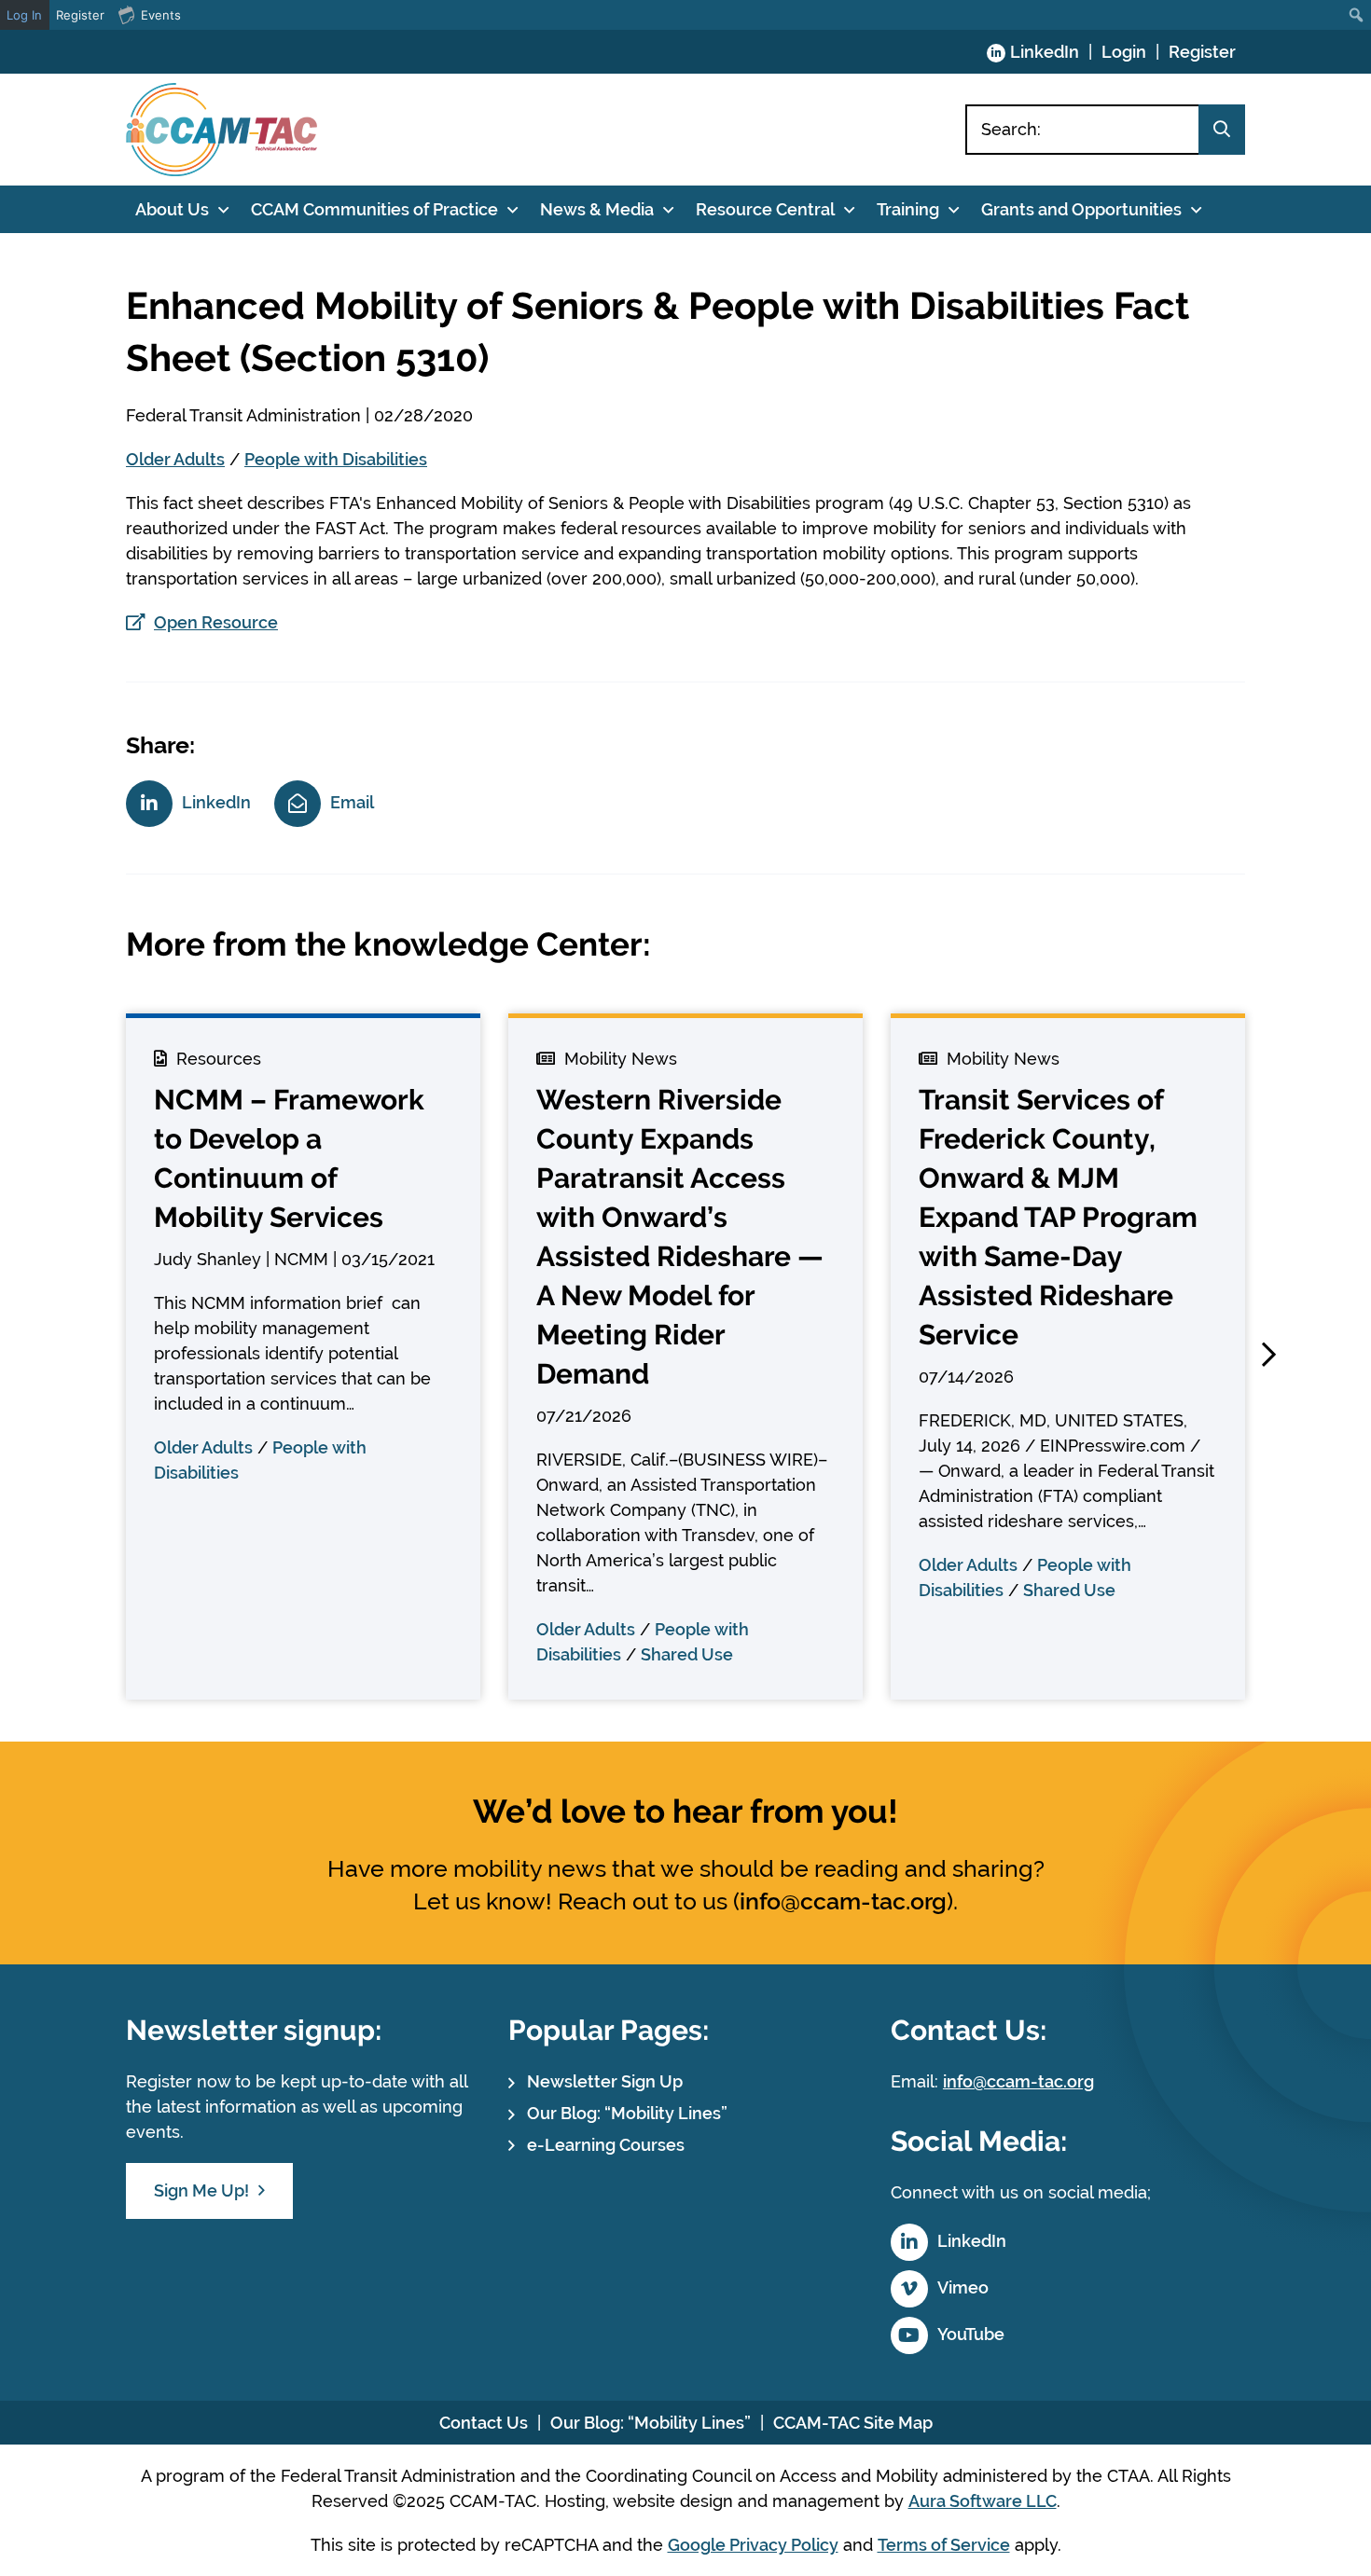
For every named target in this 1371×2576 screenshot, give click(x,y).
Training (908, 209)
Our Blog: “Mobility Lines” (627, 2113)
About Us (172, 209)
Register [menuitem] (80, 15)
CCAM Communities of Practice (374, 209)
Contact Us (484, 2423)
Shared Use (687, 1654)
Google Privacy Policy (753, 2545)
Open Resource (216, 622)
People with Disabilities (336, 459)
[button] (1268, 1355)
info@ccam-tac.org (843, 1901)
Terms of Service (944, 2545)
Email (352, 802)
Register (1202, 52)
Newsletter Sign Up (605, 2081)
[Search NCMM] (1222, 130)
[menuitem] (1357, 15)
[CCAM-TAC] (222, 130)
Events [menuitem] (161, 15)
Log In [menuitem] (24, 15)
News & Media (597, 209)
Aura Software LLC (983, 2501)
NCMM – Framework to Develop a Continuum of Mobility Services (289, 1158)
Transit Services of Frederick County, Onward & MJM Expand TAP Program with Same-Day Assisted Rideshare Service (1058, 1217)
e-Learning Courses (606, 2145)
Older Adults (175, 459)
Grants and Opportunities (1081, 209)
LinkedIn (1045, 52)
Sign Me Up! (201, 2190)
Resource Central (765, 209)
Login (1124, 52)
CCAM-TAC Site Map (853, 2423)
